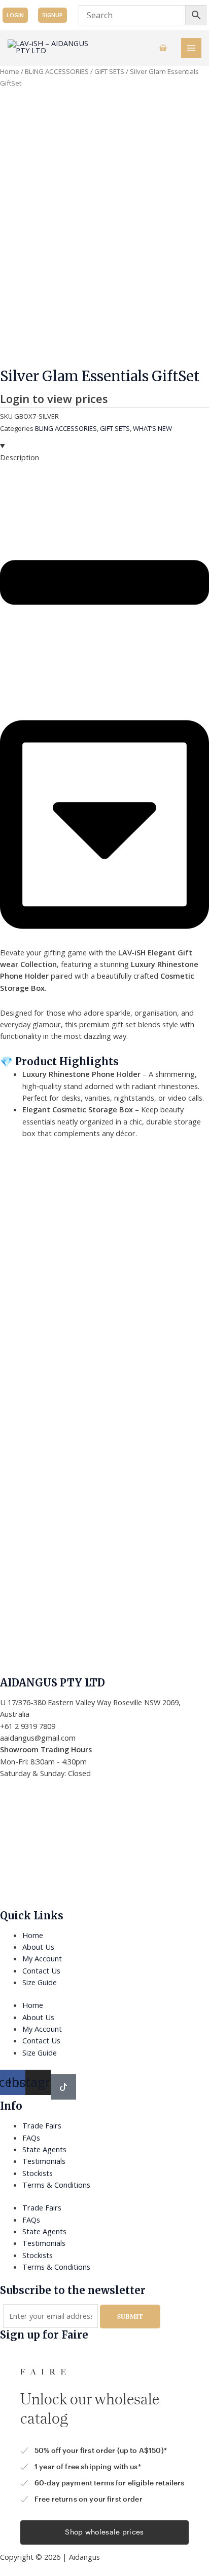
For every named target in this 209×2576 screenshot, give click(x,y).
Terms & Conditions (56, 2185)
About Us (38, 1947)
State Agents (44, 2149)
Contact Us (41, 1970)
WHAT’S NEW (152, 428)
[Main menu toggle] (191, 48)
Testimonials (44, 2161)
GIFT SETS (109, 71)
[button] (15, 15)
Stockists (38, 2173)
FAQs (31, 2138)
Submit (130, 2316)
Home (10, 71)
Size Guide (40, 1982)
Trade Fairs (42, 2125)
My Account (42, 1958)
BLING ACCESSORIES (57, 71)
